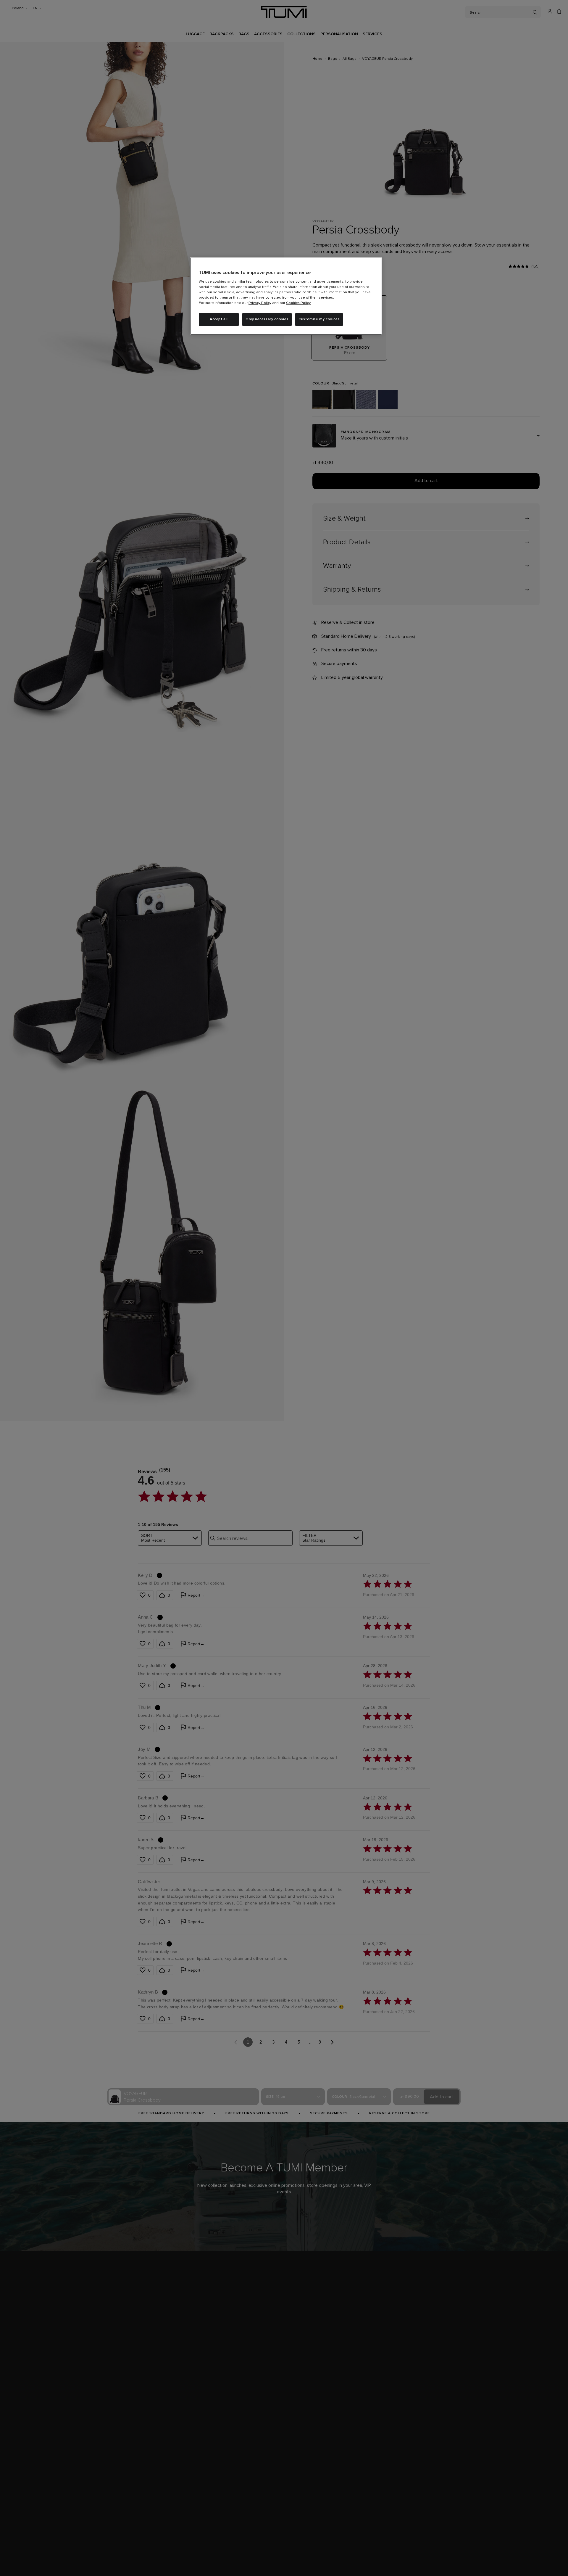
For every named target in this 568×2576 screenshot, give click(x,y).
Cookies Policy (298, 303)
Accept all (219, 319)
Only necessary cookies (267, 319)
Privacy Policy (260, 303)
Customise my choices (319, 319)
